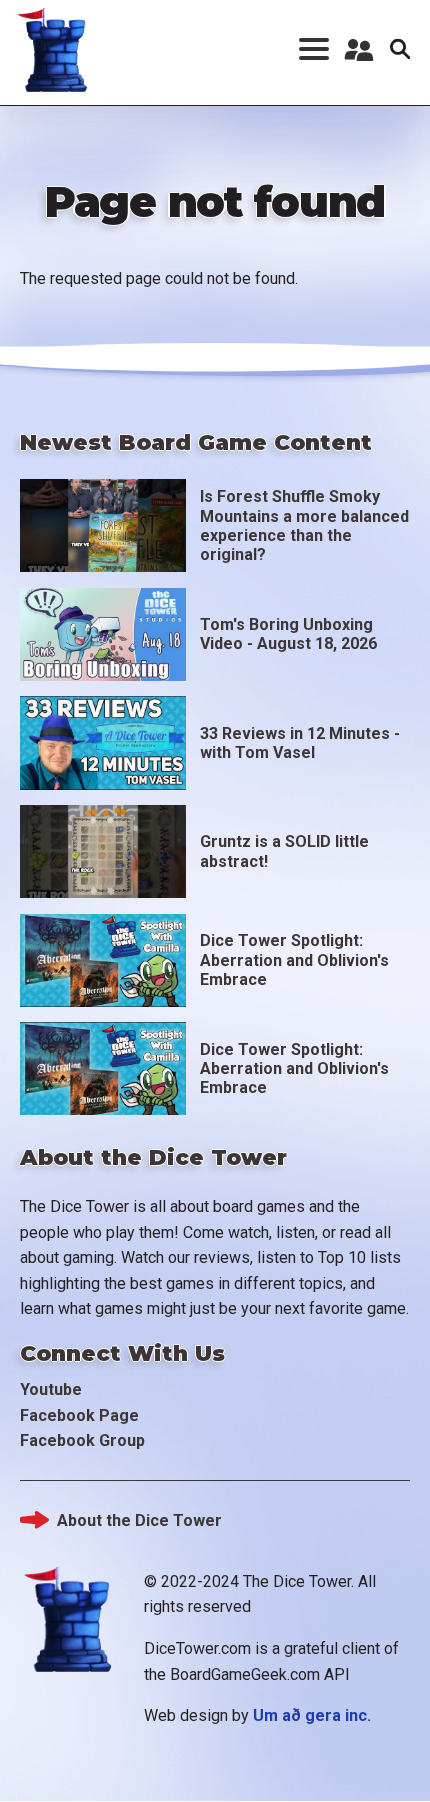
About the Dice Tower (139, 1520)
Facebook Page (79, 1415)
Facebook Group (82, 1440)
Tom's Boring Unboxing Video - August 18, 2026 (288, 634)
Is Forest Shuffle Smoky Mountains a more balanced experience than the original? (304, 525)
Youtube (51, 1389)
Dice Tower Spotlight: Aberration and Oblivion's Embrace (294, 959)
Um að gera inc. (312, 1715)
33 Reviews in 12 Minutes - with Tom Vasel (300, 743)
